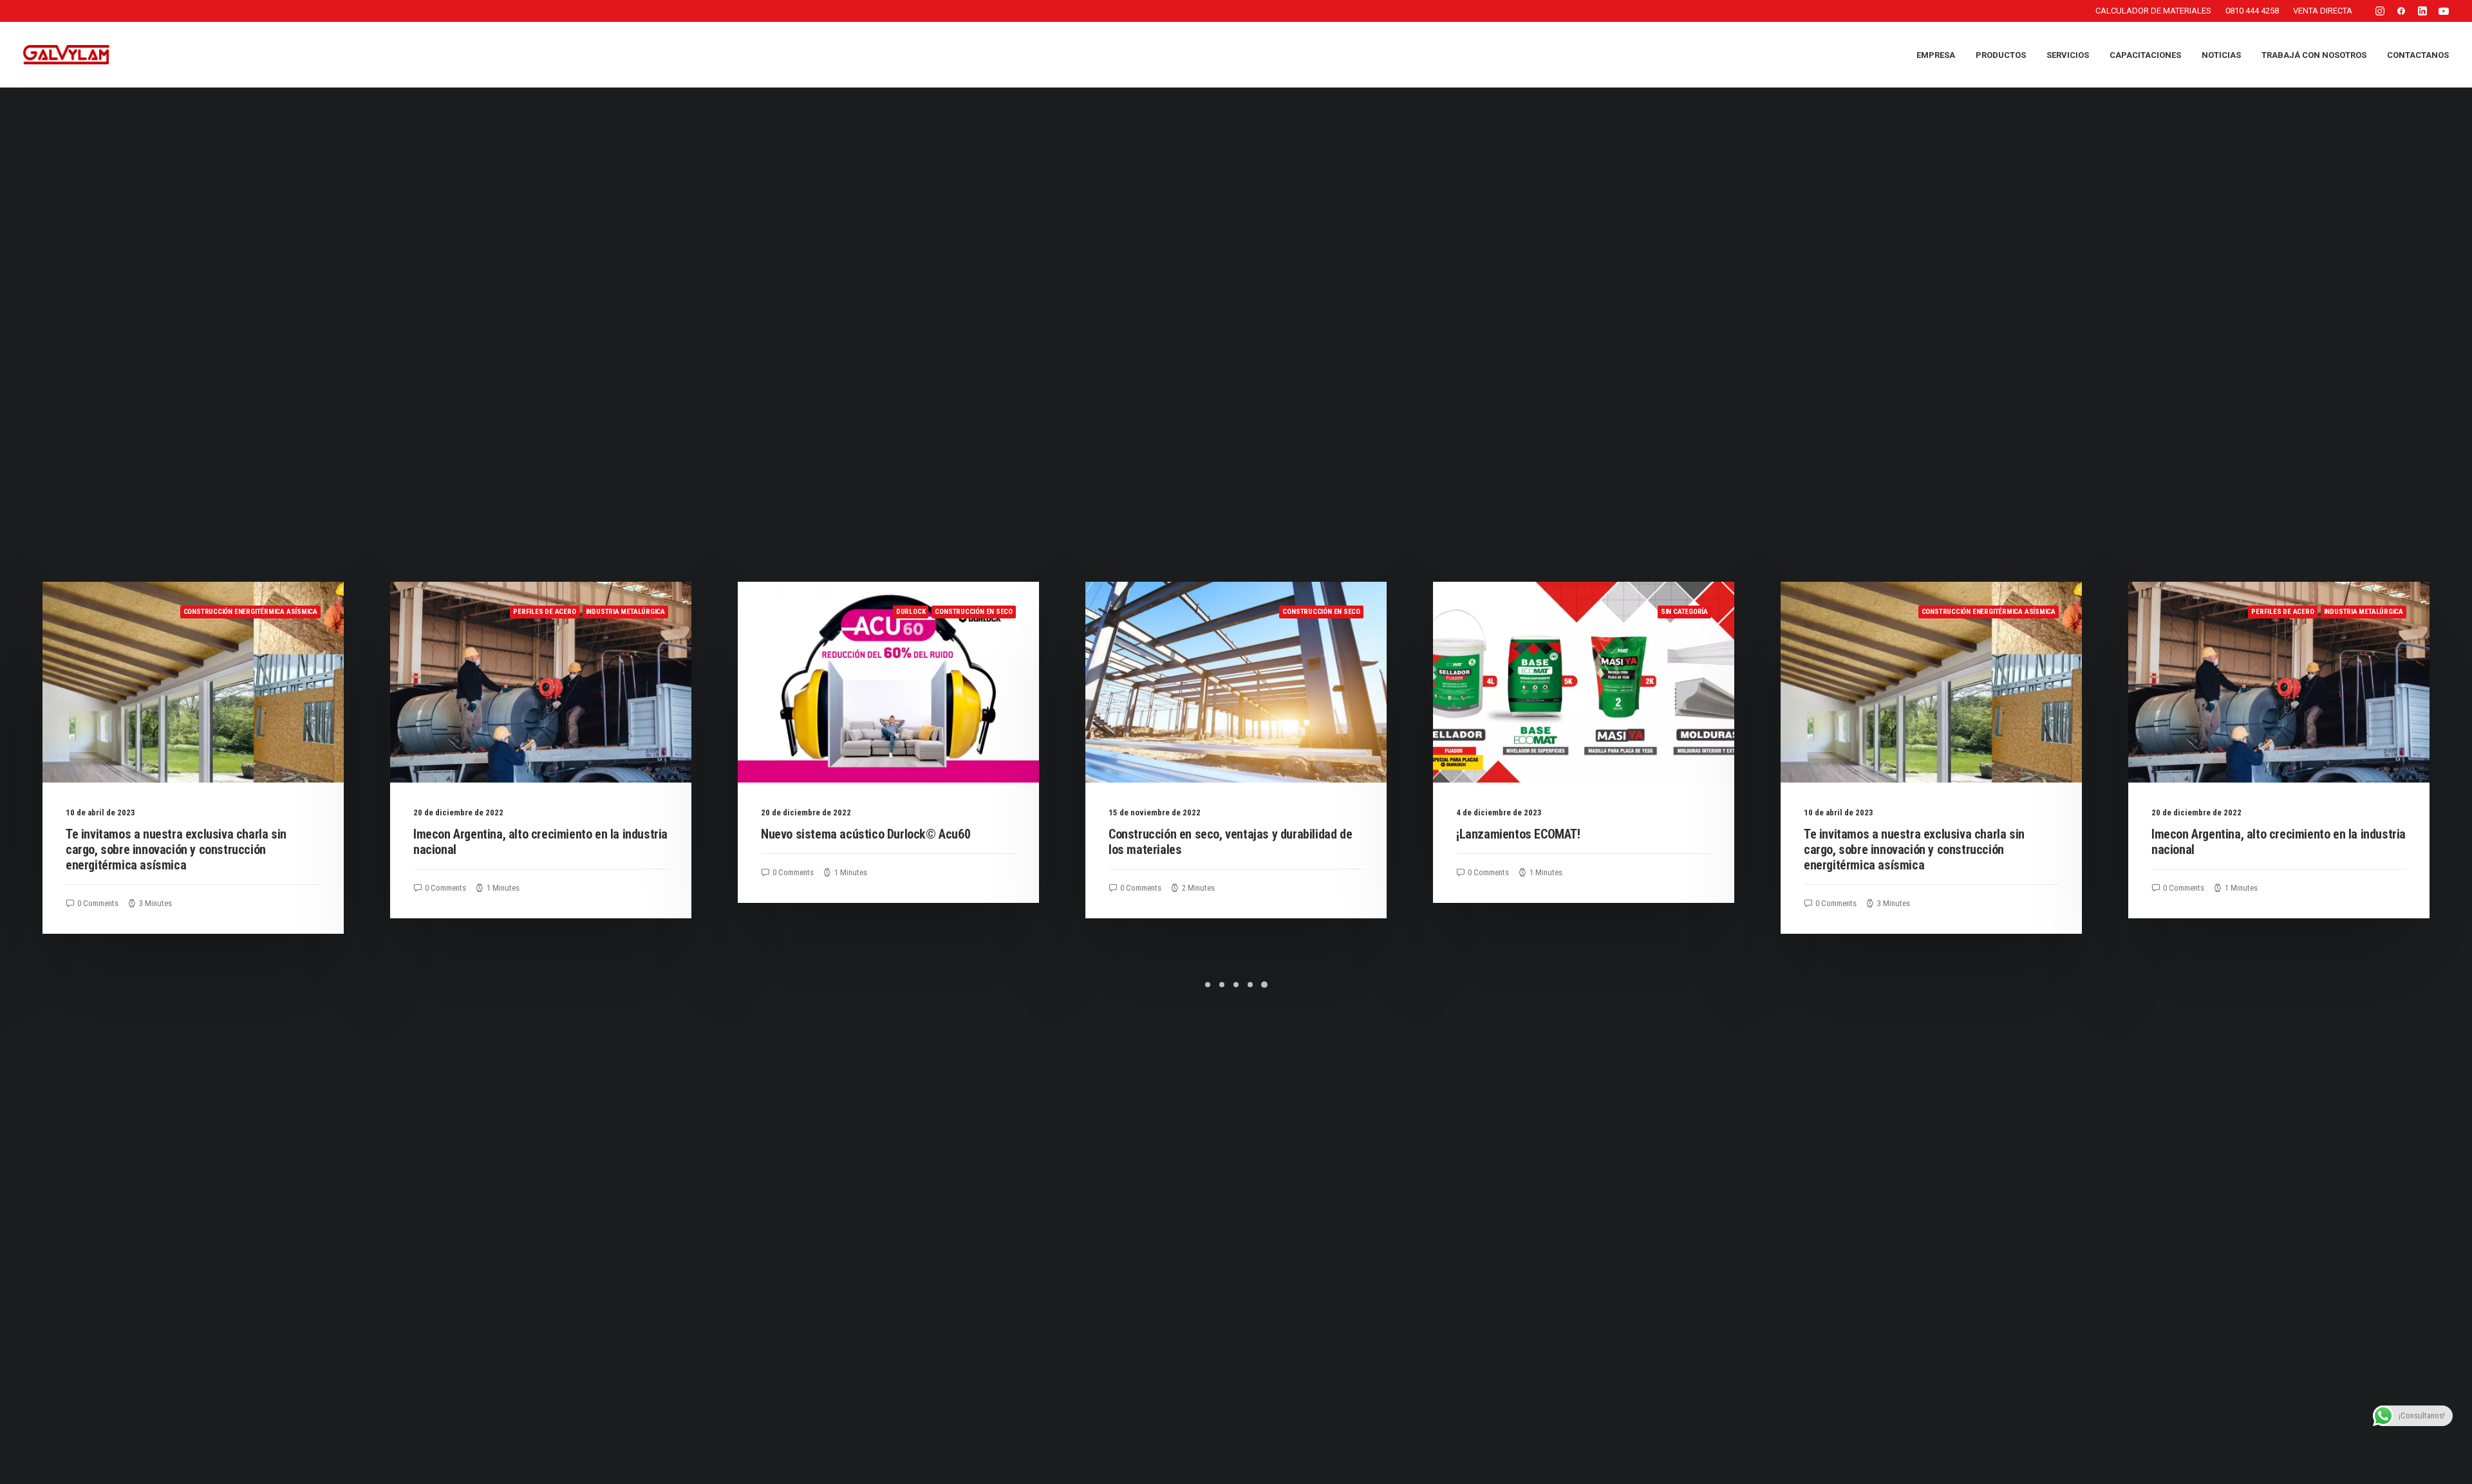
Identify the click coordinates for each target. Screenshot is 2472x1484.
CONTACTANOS (2418, 55)
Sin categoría (1362, 612)
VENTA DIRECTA (2323, 11)
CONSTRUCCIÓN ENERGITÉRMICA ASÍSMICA (1667, 612)
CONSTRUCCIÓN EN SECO (652, 612)
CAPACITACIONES (2145, 55)
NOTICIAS (2221, 55)
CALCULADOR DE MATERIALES (2153, 11)
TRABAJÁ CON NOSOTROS (2314, 55)
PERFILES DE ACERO (223, 612)
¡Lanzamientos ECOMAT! (1197, 834)
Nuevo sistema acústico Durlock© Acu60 (544, 834)
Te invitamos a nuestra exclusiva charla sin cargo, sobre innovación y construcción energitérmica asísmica (1593, 849)
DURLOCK (589, 612)
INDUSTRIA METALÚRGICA (304, 612)
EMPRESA (1936, 55)
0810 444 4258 (2252, 11)
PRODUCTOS (2001, 55)
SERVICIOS (2068, 55)
